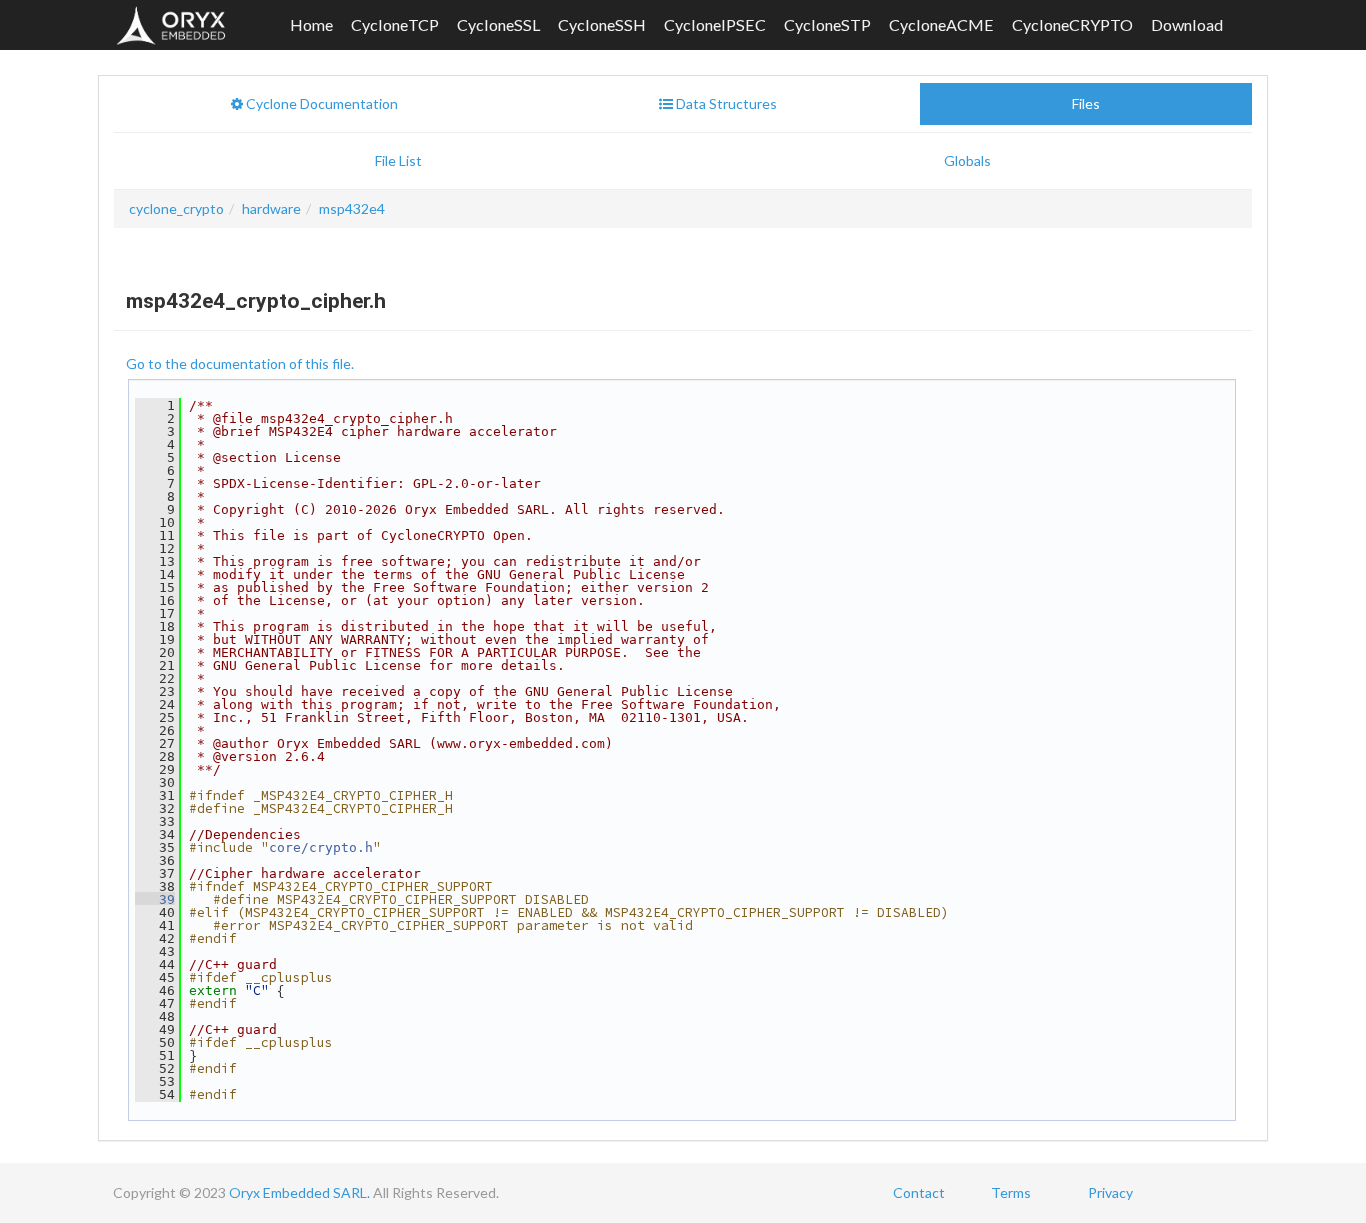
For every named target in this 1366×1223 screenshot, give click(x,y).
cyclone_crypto (176, 208)
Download (1187, 24)
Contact (919, 1192)
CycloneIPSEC (715, 24)
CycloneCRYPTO (1072, 24)
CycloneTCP (395, 24)
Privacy (1110, 1192)
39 (155, 899)
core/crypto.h (321, 847)
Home (311, 24)
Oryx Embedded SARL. (299, 1192)
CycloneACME (941, 24)
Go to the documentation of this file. (240, 363)
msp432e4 (352, 208)
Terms (1011, 1192)
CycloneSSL (498, 24)
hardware (271, 208)
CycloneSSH (602, 24)
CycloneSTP (827, 24)
